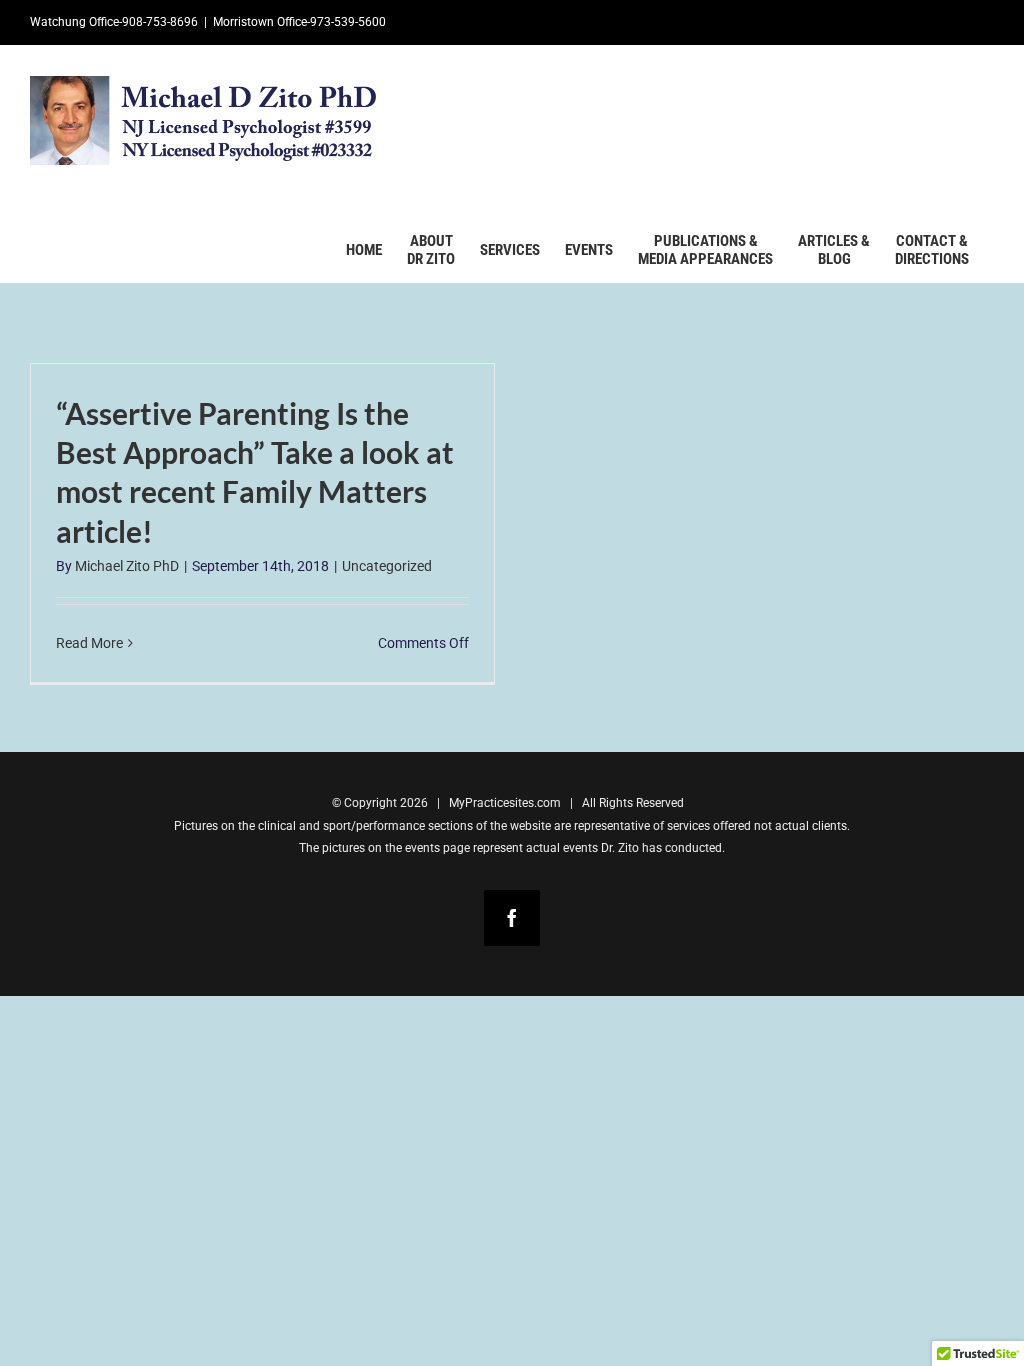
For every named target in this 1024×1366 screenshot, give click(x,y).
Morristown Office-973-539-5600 (299, 22)
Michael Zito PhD (127, 566)
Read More (89, 643)
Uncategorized (387, 566)
